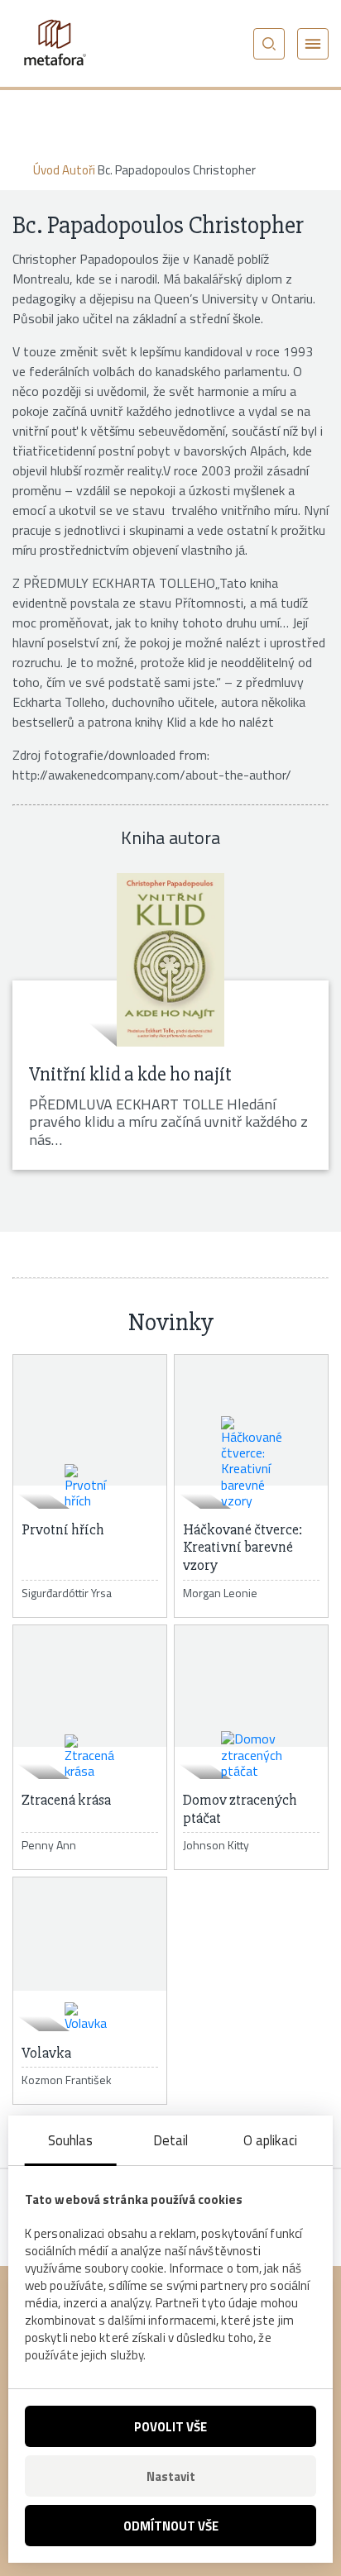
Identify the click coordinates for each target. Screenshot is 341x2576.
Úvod (46, 170)
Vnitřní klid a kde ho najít (130, 1074)
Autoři (79, 170)
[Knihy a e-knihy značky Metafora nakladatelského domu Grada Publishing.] (54, 43)
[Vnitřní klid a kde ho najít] (170, 960)
